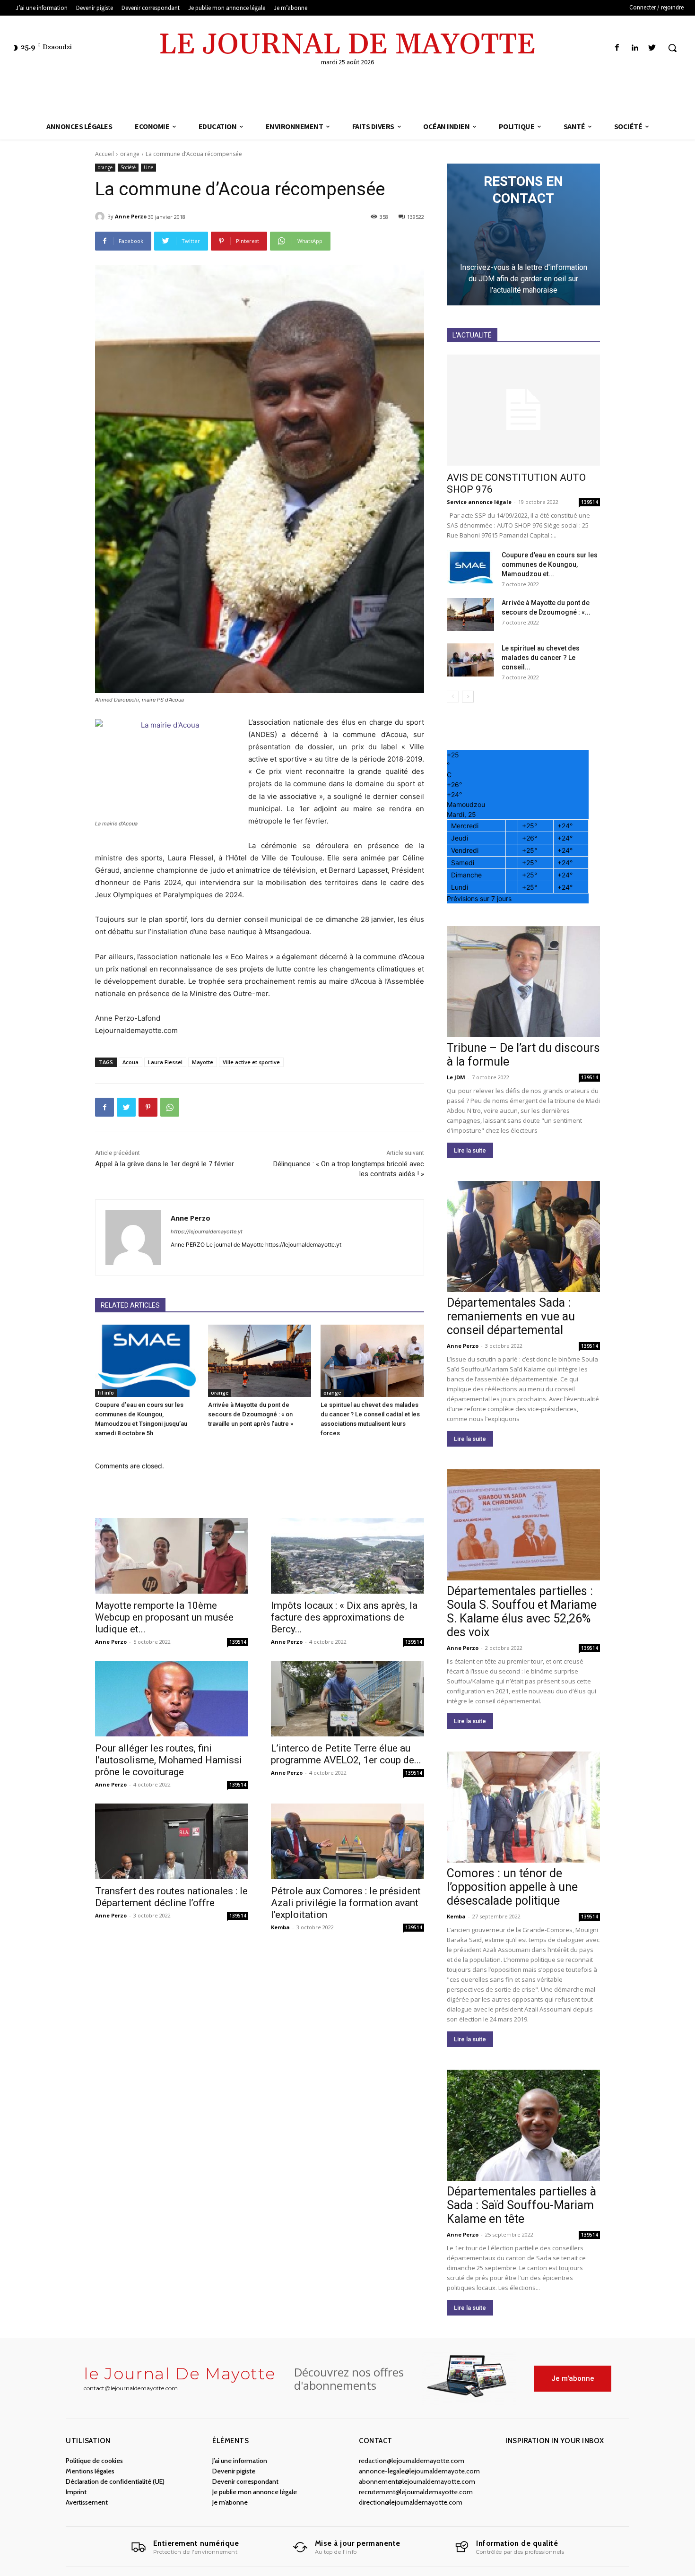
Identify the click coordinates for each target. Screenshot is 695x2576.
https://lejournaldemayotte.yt (207, 1232)
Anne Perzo (131, 216)
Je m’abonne (230, 2502)
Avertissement (87, 2502)
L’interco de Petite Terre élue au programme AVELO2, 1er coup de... (346, 1754)
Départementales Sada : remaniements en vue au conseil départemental (511, 1316)
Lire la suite (470, 1150)
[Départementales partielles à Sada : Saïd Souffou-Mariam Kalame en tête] (523, 2125)
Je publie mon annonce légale (255, 2492)
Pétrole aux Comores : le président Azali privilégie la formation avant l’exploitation (346, 1903)
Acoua (130, 1062)
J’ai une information (240, 2461)
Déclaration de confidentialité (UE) (115, 2481)
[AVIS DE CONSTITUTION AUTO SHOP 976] (523, 410)
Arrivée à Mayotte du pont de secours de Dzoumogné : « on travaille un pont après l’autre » (251, 1414)
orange (130, 154)
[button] (672, 48)
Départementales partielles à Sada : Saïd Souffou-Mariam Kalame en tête (521, 2205)
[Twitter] (652, 48)
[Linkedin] (635, 48)
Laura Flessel (165, 1062)
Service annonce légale (479, 502)
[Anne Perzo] (101, 217)
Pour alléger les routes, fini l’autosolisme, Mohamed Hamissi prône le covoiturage (169, 1760)
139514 (238, 1642)
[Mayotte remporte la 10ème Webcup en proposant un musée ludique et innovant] (172, 1556)
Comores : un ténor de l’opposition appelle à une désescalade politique (512, 1887)
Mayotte (203, 1062)
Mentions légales (90, 2471)
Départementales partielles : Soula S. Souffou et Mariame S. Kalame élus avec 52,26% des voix (522, 1612)
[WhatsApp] (170, 1107)
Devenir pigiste (234, 2471)
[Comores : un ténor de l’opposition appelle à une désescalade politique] (523, 1807)
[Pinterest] (148, 1107)
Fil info (106, 1393)
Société (128, 167)
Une (148, 167)
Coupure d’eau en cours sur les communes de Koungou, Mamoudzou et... (550, 564)
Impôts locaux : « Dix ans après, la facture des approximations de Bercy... (344, 1617)
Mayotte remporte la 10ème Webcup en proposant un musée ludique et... (164, 1617)
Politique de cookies (94, 2461)
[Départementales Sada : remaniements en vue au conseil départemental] (523, 1236)
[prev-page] (453, 697)
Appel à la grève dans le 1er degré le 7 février (165, 1164)
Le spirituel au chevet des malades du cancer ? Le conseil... (541, 658)
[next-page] (468, 697)
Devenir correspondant (245, 2481)
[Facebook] (617, 48)
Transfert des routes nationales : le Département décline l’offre (171, 1897)
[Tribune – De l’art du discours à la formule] (523, 982)
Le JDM (456, 1077)
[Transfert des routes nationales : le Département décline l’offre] (172, 1841)
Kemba (280, 1927)
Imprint (76, 2492)
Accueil (104, 154)
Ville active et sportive (251, 1062)
